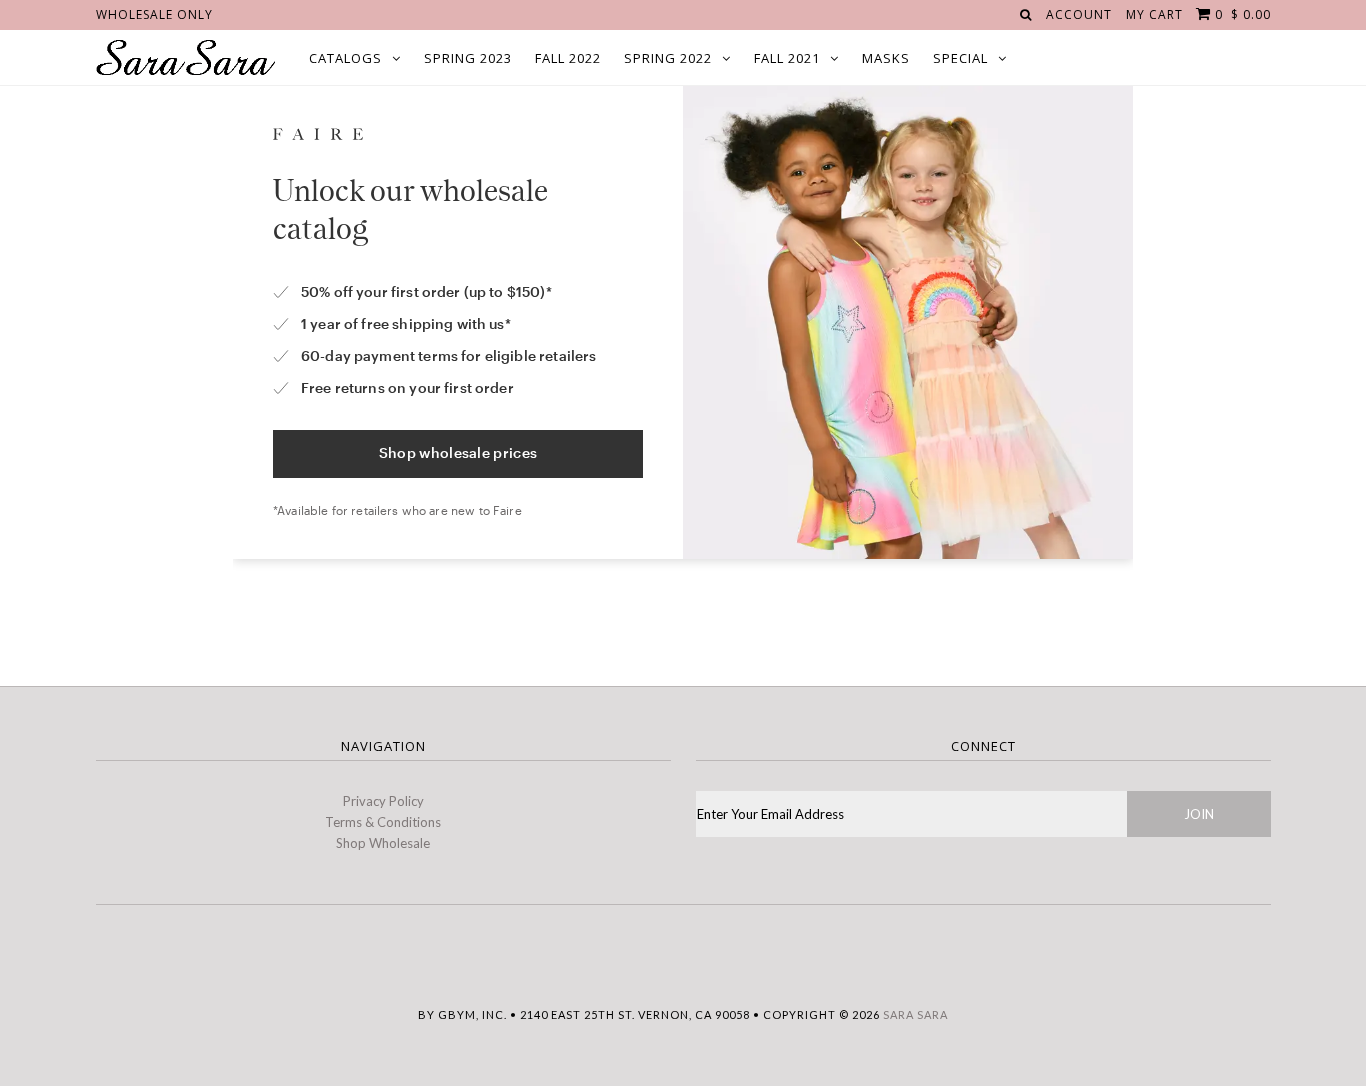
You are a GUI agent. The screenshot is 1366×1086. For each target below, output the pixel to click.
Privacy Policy (383, 801)
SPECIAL (960, 58)
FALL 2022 (568, 58)
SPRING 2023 (468, 58)
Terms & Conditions (383, 822)
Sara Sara (915, 1014)
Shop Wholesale (383, 843)
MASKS (886, 58)
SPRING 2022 (668, 58)
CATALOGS (345, 58)
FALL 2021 (787, 58)
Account (1079, 14)
